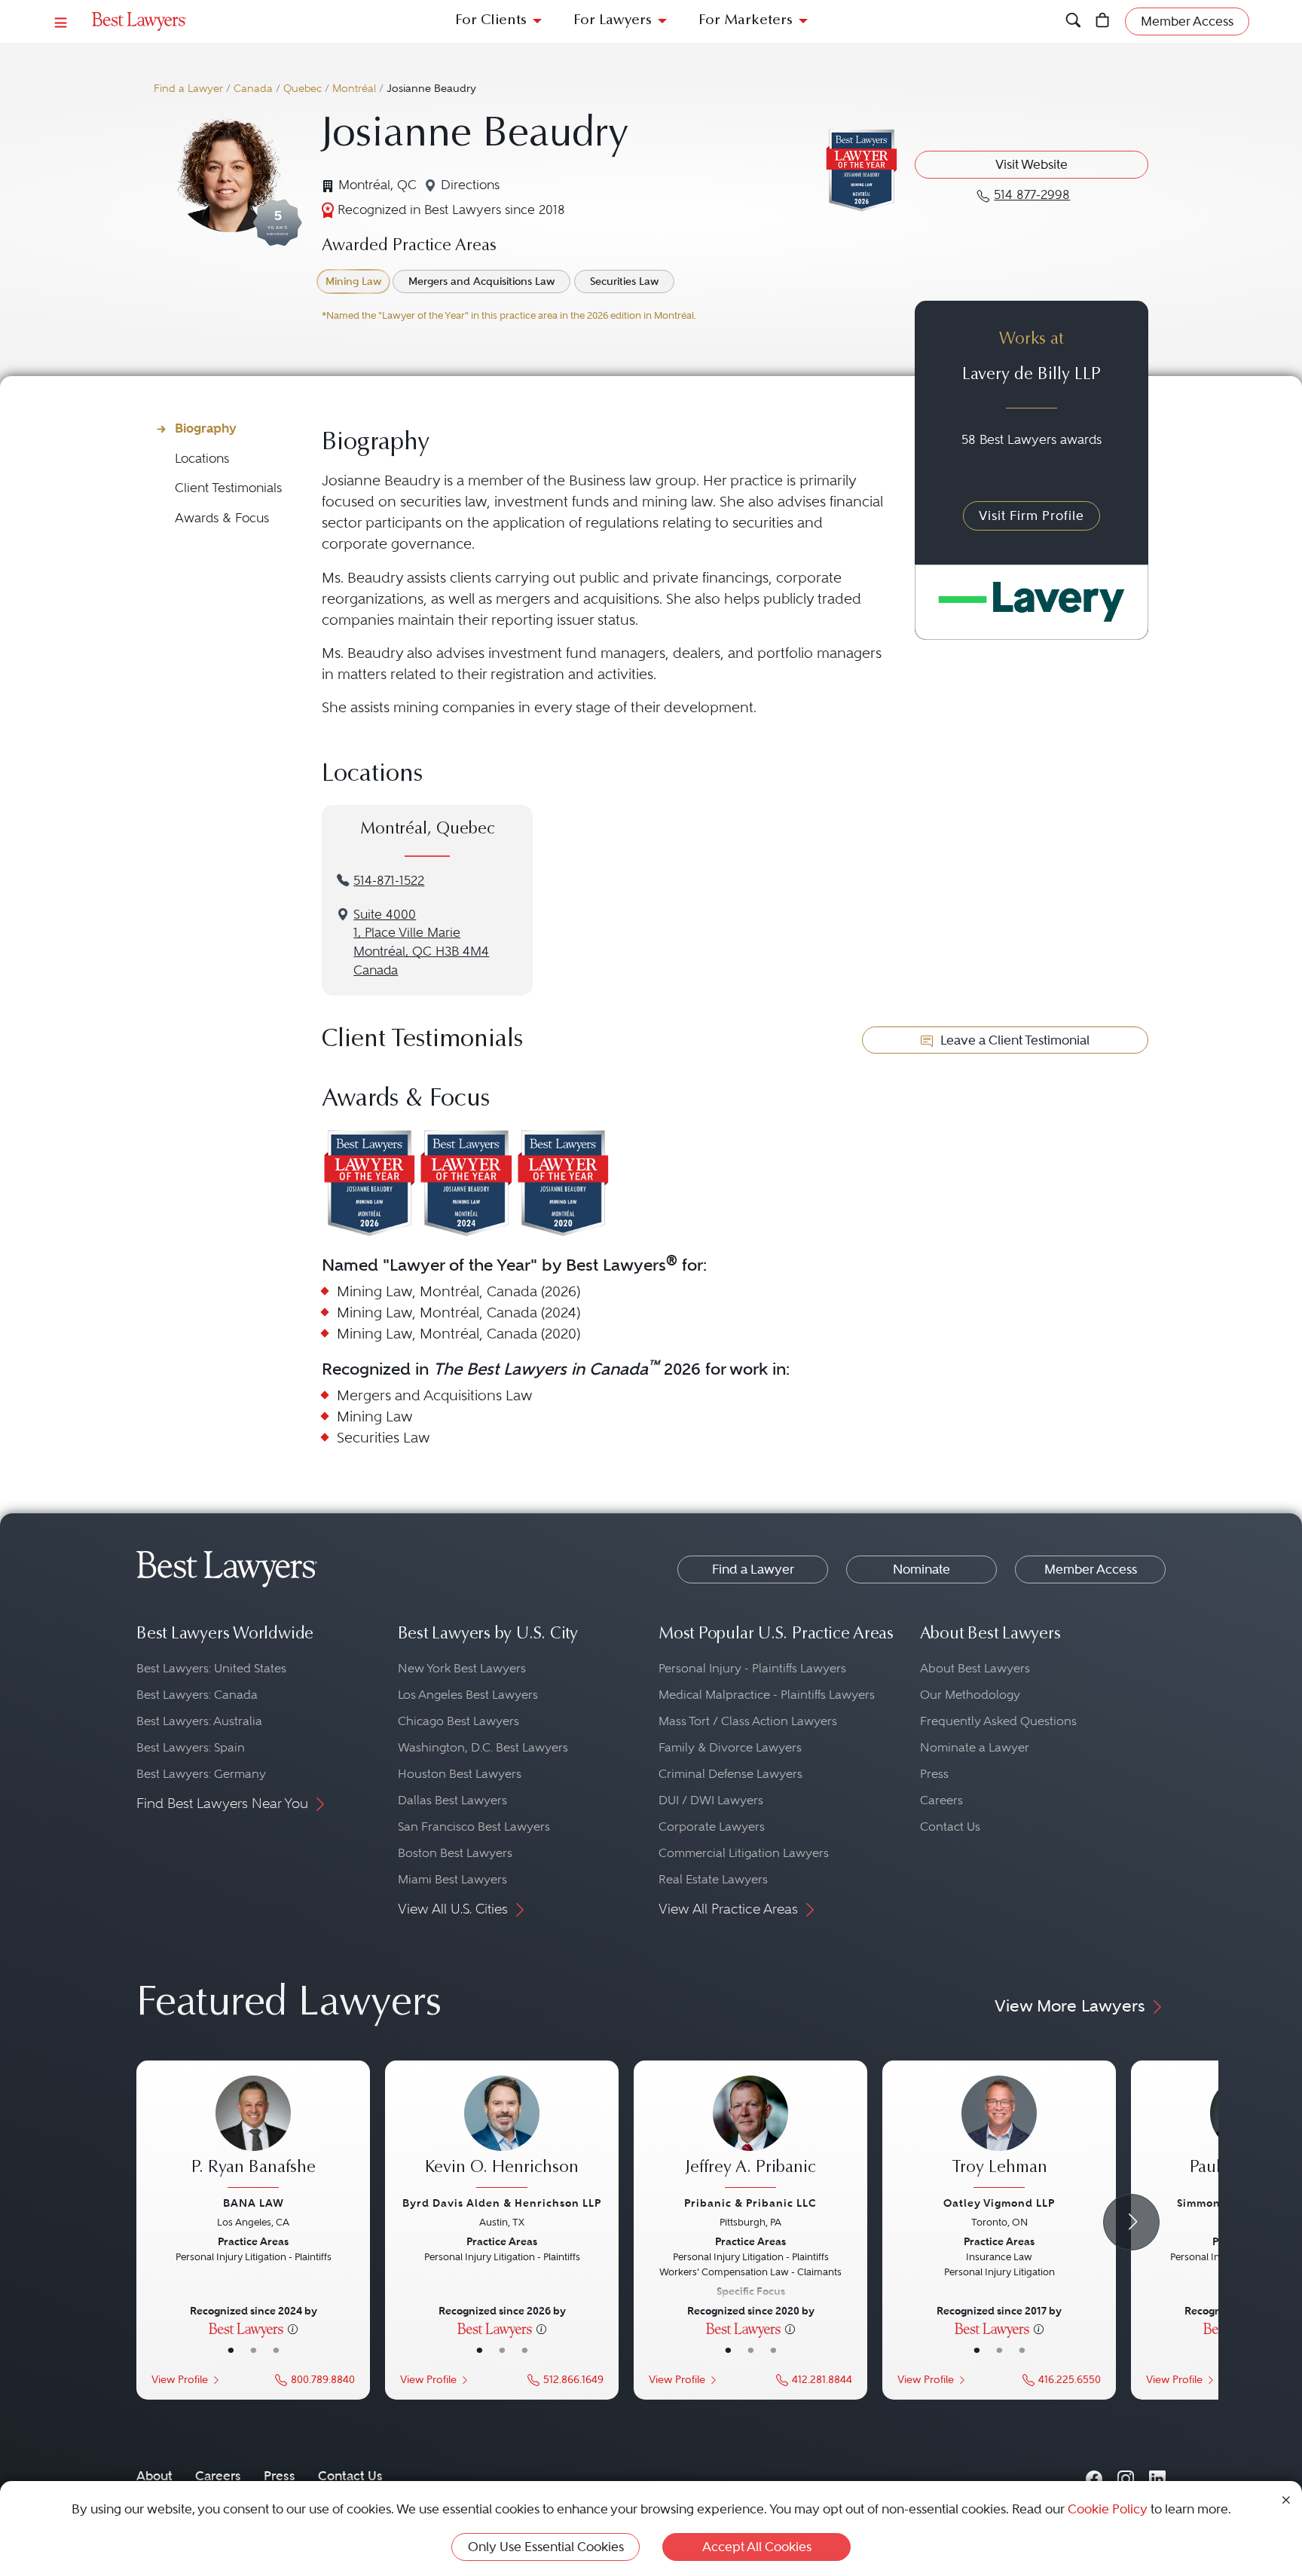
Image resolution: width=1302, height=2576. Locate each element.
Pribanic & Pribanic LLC (750, 2203)
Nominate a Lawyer (975, 1747)
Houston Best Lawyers (460, 1774)
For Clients (491, 21)
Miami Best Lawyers (452, 1879)
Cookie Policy (1108, 2509)
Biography (206, 428)
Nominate (921, 1569)
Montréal (354, 89)
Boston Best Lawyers (455, 1853)
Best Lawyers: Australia (199, 1721)
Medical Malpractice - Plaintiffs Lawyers (767, 1695)
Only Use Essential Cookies (546, 2547)
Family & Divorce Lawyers (730, 1747)
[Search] (1073, 21)
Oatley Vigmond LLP (999, 2203)
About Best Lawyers (975, 1668)
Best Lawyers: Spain (191, 1747)
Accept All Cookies (757, 2547)
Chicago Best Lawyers (458, 1721)
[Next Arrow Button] (1131, 2222)
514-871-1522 (389, 881)
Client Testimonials (228, 488)
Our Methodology (970, 1695)
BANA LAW (254, 2203)
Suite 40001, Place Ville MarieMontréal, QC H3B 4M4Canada (421, 942)
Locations (202, 459)
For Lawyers (613, 21)
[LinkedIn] (1157, 2475)
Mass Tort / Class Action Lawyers (748, 1721)
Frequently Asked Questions (998, 1721)
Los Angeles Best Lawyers (468, 1695)
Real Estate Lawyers (713, 1879)
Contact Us (950, 1826)
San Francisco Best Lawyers (474, 1826)
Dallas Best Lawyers (452, 1800)
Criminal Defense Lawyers (730, 1774)
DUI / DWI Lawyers (711, 1800)
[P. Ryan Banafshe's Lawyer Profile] (253, 2134)
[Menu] (61, 21)
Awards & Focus (222, 518)
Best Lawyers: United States (211, 1668)
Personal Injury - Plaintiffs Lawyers (752, 1668)
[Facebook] (1094, 2475)
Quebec (303, 89)
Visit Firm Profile (1032, 516)
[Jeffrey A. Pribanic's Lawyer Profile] (750, 2134)
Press (934, 1774)
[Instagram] (1126, 2475)
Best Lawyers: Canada (197, 1695)
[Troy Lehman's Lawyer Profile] (999, 2134)
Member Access (1091, 1569)
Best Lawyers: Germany (201, 1774)
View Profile (180, 2380)
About (154, 2476)
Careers (941, 1800)
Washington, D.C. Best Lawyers (483, 1747)
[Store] (1103, 21)
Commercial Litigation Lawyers (744, 1853)
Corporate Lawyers (712, 1826)
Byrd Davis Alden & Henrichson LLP (502, 2203)
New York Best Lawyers (462, 1668)
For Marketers (746, 21)
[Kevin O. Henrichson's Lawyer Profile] (502, 2134)
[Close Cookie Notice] (1286, 2499)
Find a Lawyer (188, 89)
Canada (253, 89)
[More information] (293, 2328)
